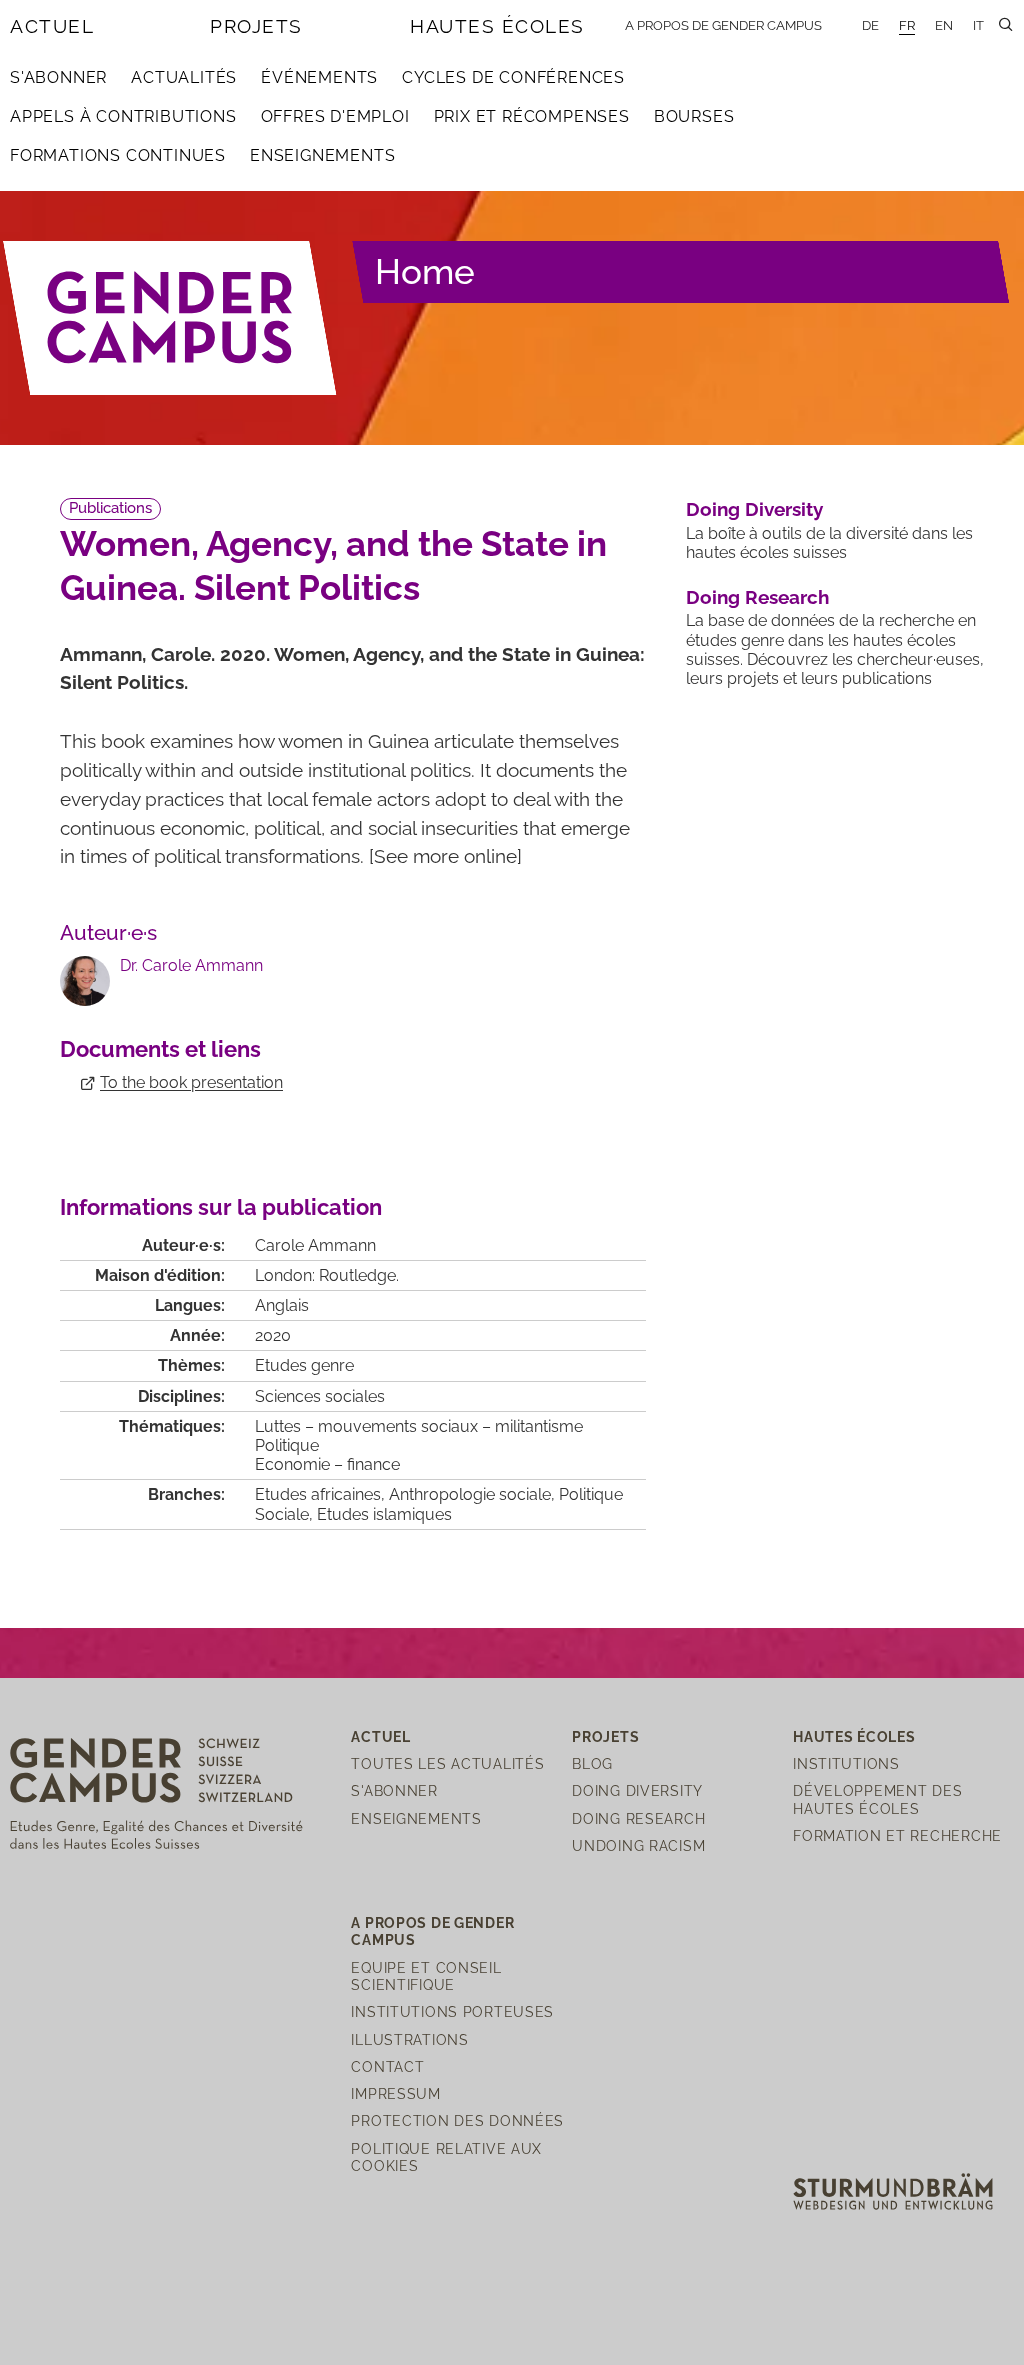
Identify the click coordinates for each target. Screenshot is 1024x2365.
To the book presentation (191, 1082)
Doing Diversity (754, 509)
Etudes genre (304, 1365)
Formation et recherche (897, 1835)
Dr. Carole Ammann (191, 965)
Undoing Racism (638, 1845)
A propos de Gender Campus (723, 25)
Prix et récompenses (532, 116)
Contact (387, 2066)
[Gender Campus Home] (170, 318)
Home (425, 271)
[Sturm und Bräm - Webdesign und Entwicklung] (893, 2190)
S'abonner (58, 77)
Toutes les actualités (447, 1763)
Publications (110, 508)
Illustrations (409, 2039)
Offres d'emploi (335, 116)
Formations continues (118, 155)
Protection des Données (457, 2120)
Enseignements (322, 155)
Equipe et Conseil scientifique (426, 1976)
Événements (319, 77)
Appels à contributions (123, 116)
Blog (592, 1763)
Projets (256, 26)
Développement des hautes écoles (877, 1799)
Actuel (52, 26)
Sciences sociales (320, 1396)
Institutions (846, 1763)
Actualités (184, 77)
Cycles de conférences (513, 77)
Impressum (395, 2093)
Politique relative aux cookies (446, 2157)
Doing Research (757, 597)
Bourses (694, 116)
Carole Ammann (315, 1245)
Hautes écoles (497, 26)
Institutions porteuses (452, 2011)
